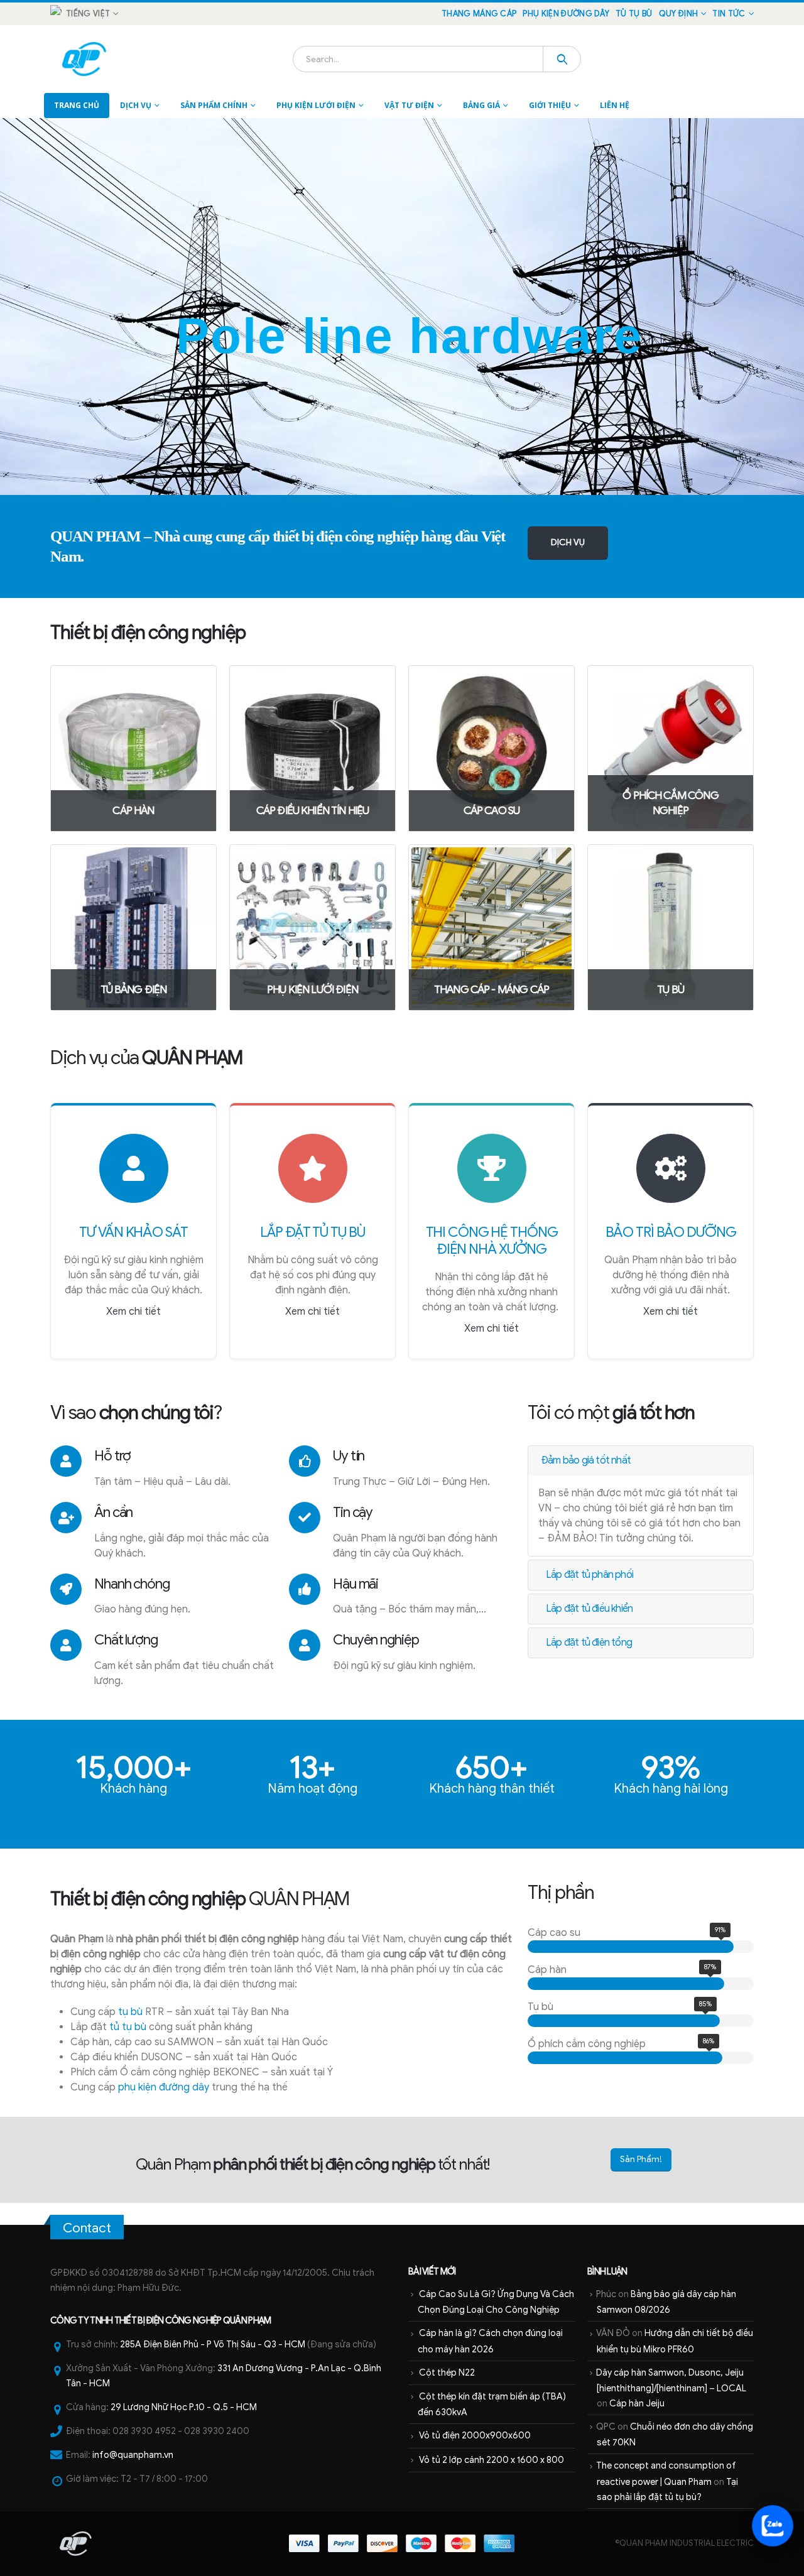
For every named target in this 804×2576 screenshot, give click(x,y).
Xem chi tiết (133, 1312)
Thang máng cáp (479, 14)
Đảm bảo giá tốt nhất (586, 1460)
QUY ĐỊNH (679, 14)
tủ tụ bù (128, 2027)
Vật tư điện (409, 105)
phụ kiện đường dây (164, 2087)
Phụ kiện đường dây (566, 14)
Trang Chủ (77, 105)
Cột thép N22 (447, 2372)
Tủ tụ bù (634, 14)
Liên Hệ (615, 105)
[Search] (562, 59)
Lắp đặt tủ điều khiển (589, 1609)
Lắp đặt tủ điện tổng (589, 1643)
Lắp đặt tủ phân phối (589, 1575)
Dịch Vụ (136, 105)
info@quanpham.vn (133, 2455)
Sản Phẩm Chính (214, 105)
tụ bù (130, 2012)
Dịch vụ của (146, 1058)
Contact (87, 2228)
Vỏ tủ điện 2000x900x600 (475, 2435)
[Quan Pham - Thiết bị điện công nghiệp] (85, 59)
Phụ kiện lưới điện (316, 105)
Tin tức (729, 14)
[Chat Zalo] (773, 2526)
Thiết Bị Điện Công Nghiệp (168, 2320)
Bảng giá (481, 105)
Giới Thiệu (550, 105)
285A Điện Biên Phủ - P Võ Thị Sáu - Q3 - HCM (213, 2344)
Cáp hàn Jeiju (637, 2403)
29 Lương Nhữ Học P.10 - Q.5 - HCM (184, 2407)
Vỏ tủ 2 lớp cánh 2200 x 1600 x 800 (492, 2460)
